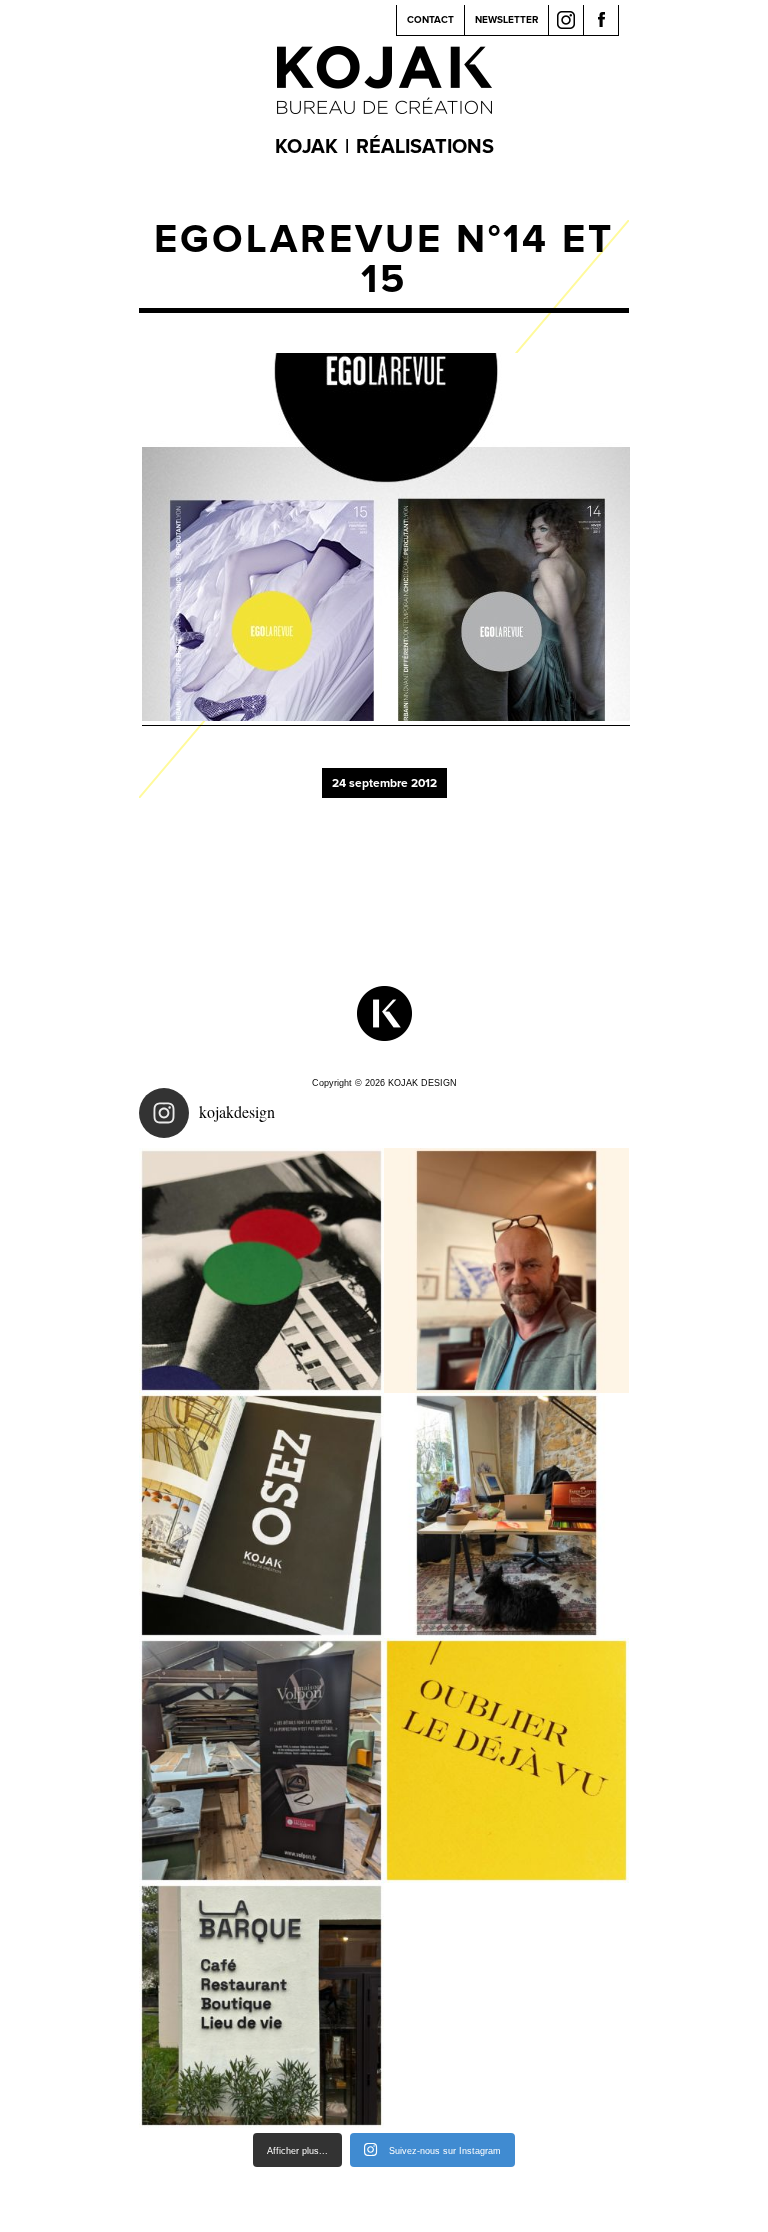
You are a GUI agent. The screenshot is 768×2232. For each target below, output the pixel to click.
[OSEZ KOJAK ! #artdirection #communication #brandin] (506, 1515)
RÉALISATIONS (425, 147)
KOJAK (306, 147)
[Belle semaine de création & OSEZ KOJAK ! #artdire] (261, 1515)
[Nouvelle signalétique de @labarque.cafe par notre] (261, 2005)
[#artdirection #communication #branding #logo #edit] (261, 1270)
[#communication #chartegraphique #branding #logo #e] (506, 1270)
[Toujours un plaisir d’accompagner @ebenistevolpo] (261, 1760)
